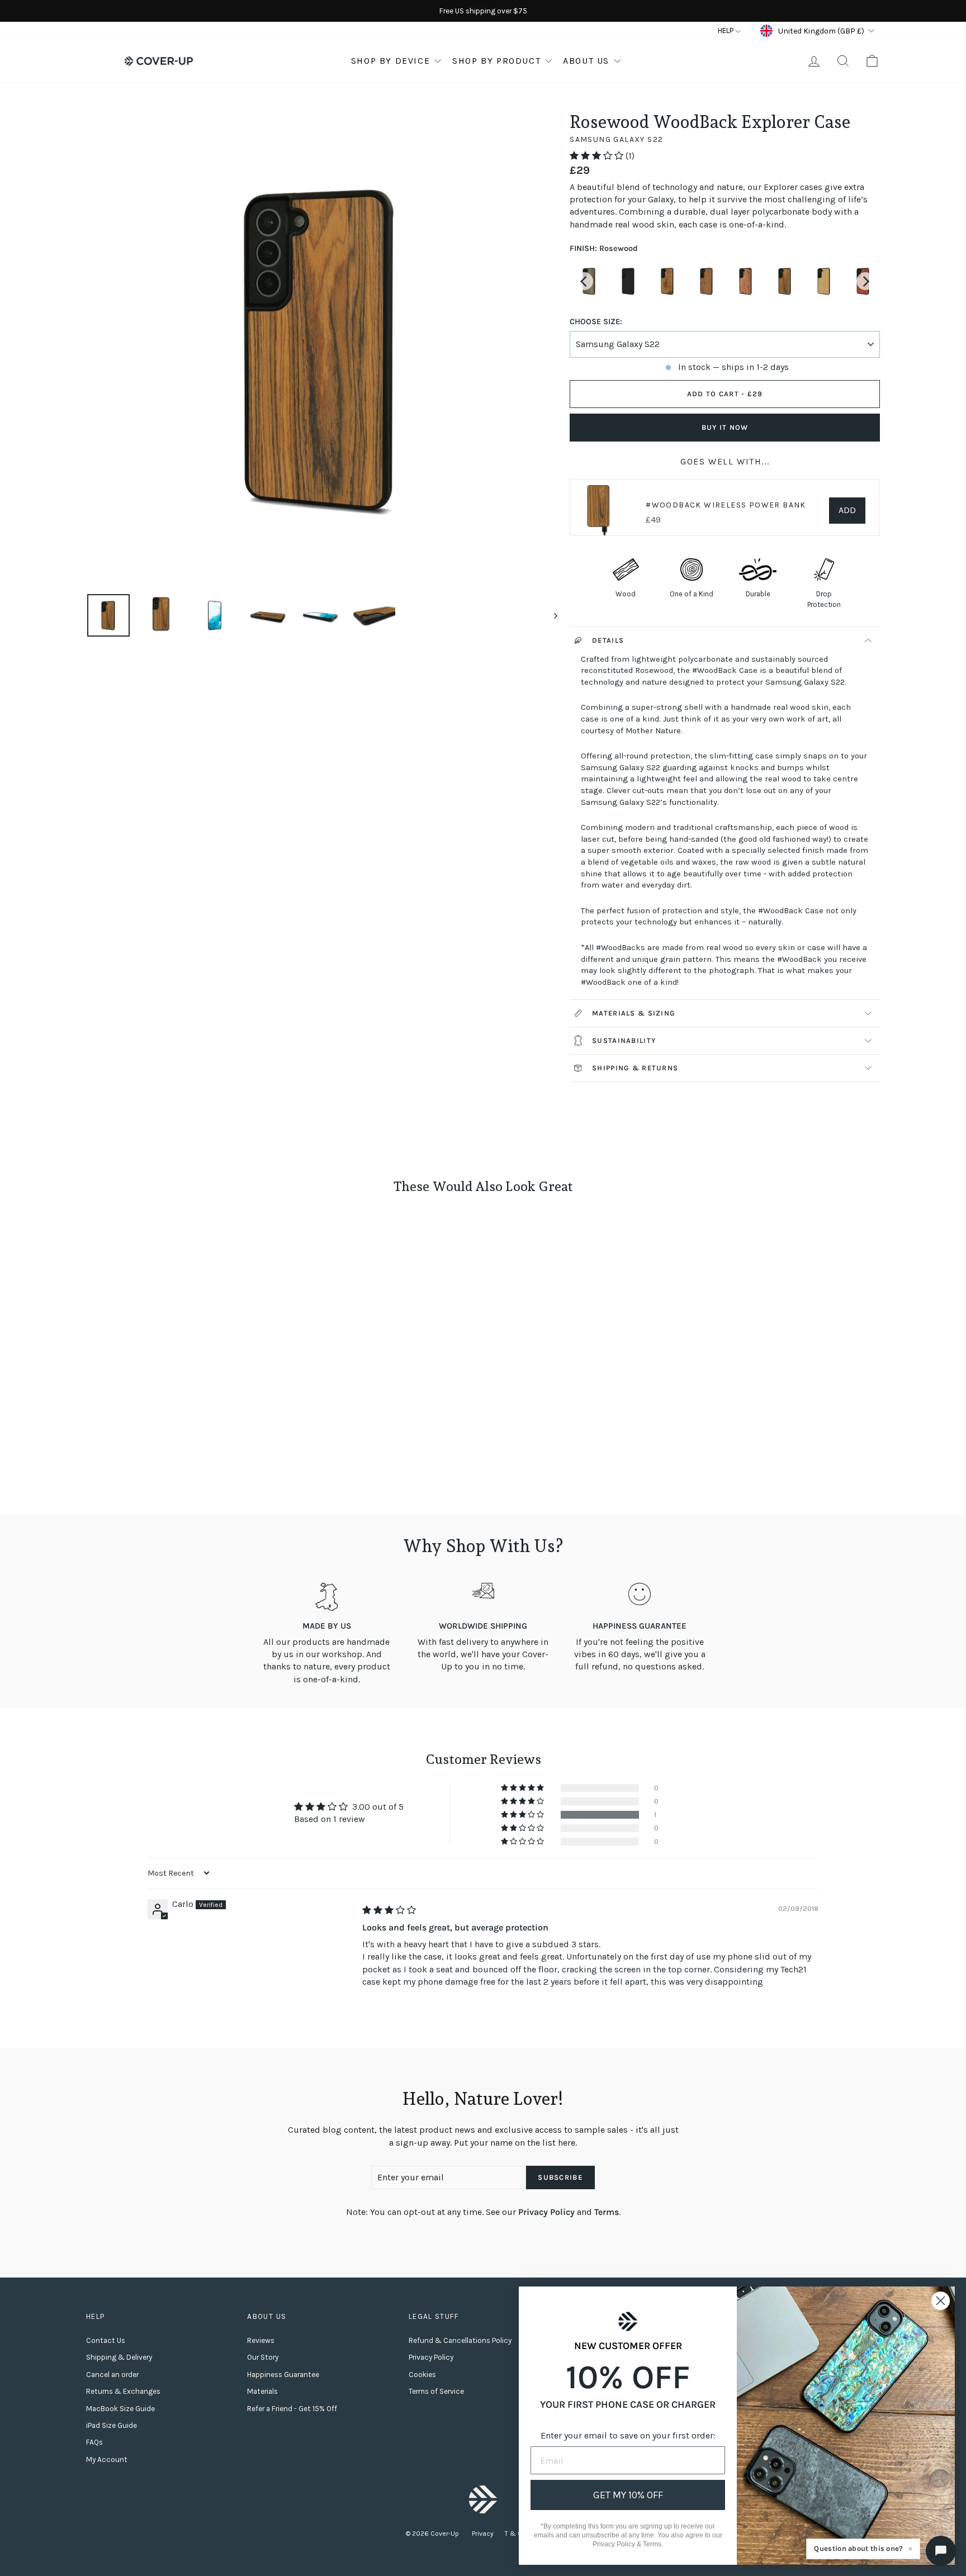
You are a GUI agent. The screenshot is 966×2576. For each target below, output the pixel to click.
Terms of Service (436, 2391)
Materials (262, 2391)
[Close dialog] (941, 2301)
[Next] (865, 281)
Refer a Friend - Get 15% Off (292, 2409)
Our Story (263, 2357)
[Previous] (584, 281)
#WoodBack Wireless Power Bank (726, 505)
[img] (389, 1910)
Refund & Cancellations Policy (460, 2340)
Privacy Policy (546, 2212)
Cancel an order (112, 2375)
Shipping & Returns (635, 1068)
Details (608, 640)
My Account (107, 2459)
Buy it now (725, 427)
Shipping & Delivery (119, 2357)
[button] (598, 156)
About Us (586, 61)
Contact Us (106, 2340)
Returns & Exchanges (123, 2391)
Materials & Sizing (634, 1013)
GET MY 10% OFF (628, 2495)
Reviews (261, 2340)
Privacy (483, 2534)
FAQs (94, 2442)
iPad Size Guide (112, 2425)
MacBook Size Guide (120, 2409)
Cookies (422, 2375)
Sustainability (624, 1040)
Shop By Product (496, 61)
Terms (607, 2212)
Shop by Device (390, 61)
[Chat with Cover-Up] (941, 2551)
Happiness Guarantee (283, 2375)
